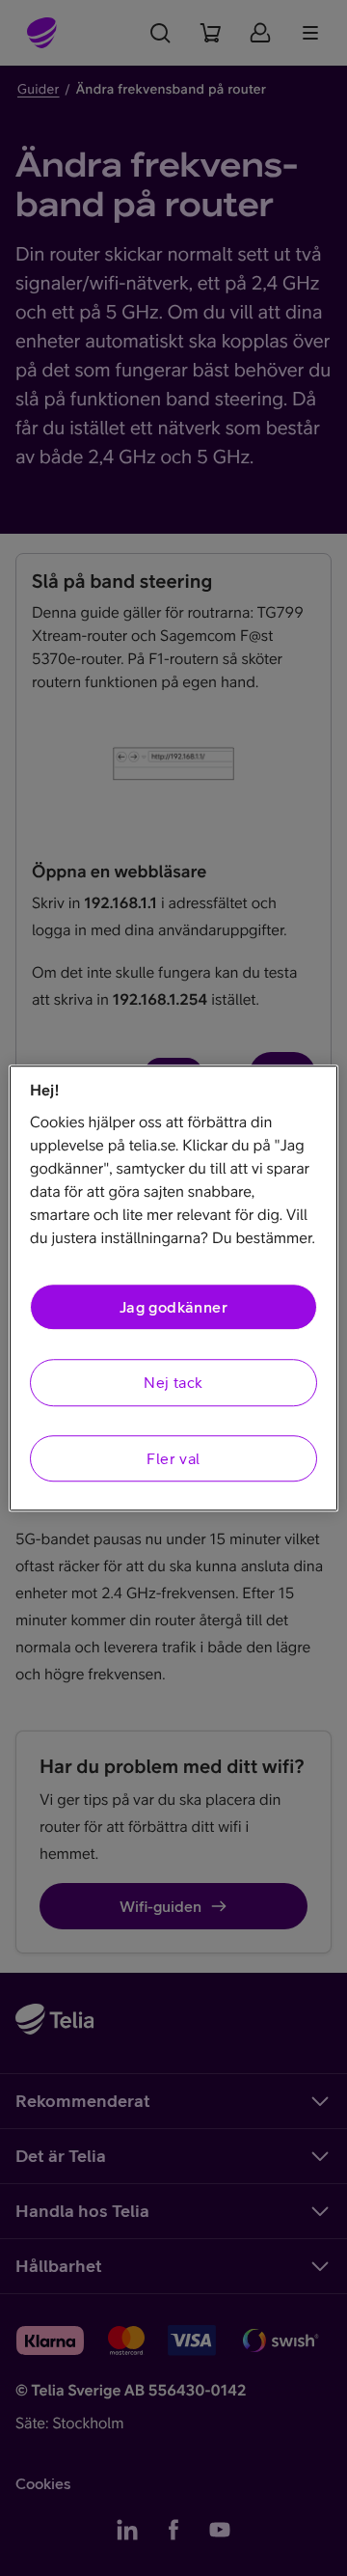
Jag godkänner (173, 1307)
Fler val (173, 1458)
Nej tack (173, 1383)
